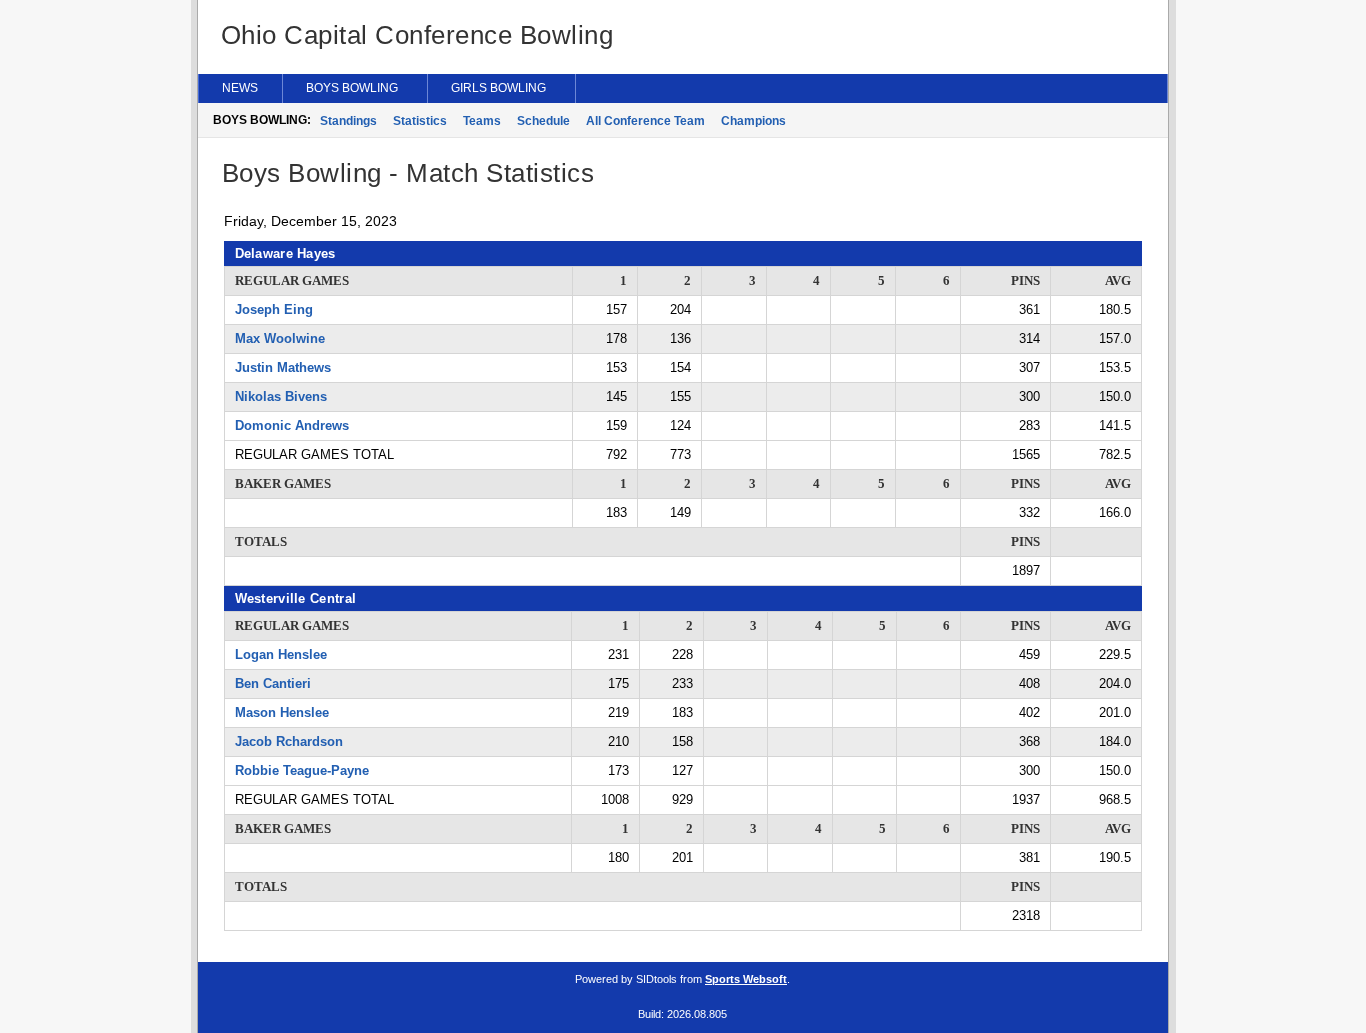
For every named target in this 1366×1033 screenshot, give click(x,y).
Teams (482, 121)
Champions (753, 121)
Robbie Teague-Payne (302, 770)
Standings (348, 121)
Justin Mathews (283, 367)
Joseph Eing (274, 309)
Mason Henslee (282, 712)
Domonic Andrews (292, 425)
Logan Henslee (281, 654)
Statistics (420, 121)
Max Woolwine (280, 338)
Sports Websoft (746, 979)
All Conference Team (645, 121)
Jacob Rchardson (289, 741)
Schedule (543, 121)
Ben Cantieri (273, 683)
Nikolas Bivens (281, 396)
